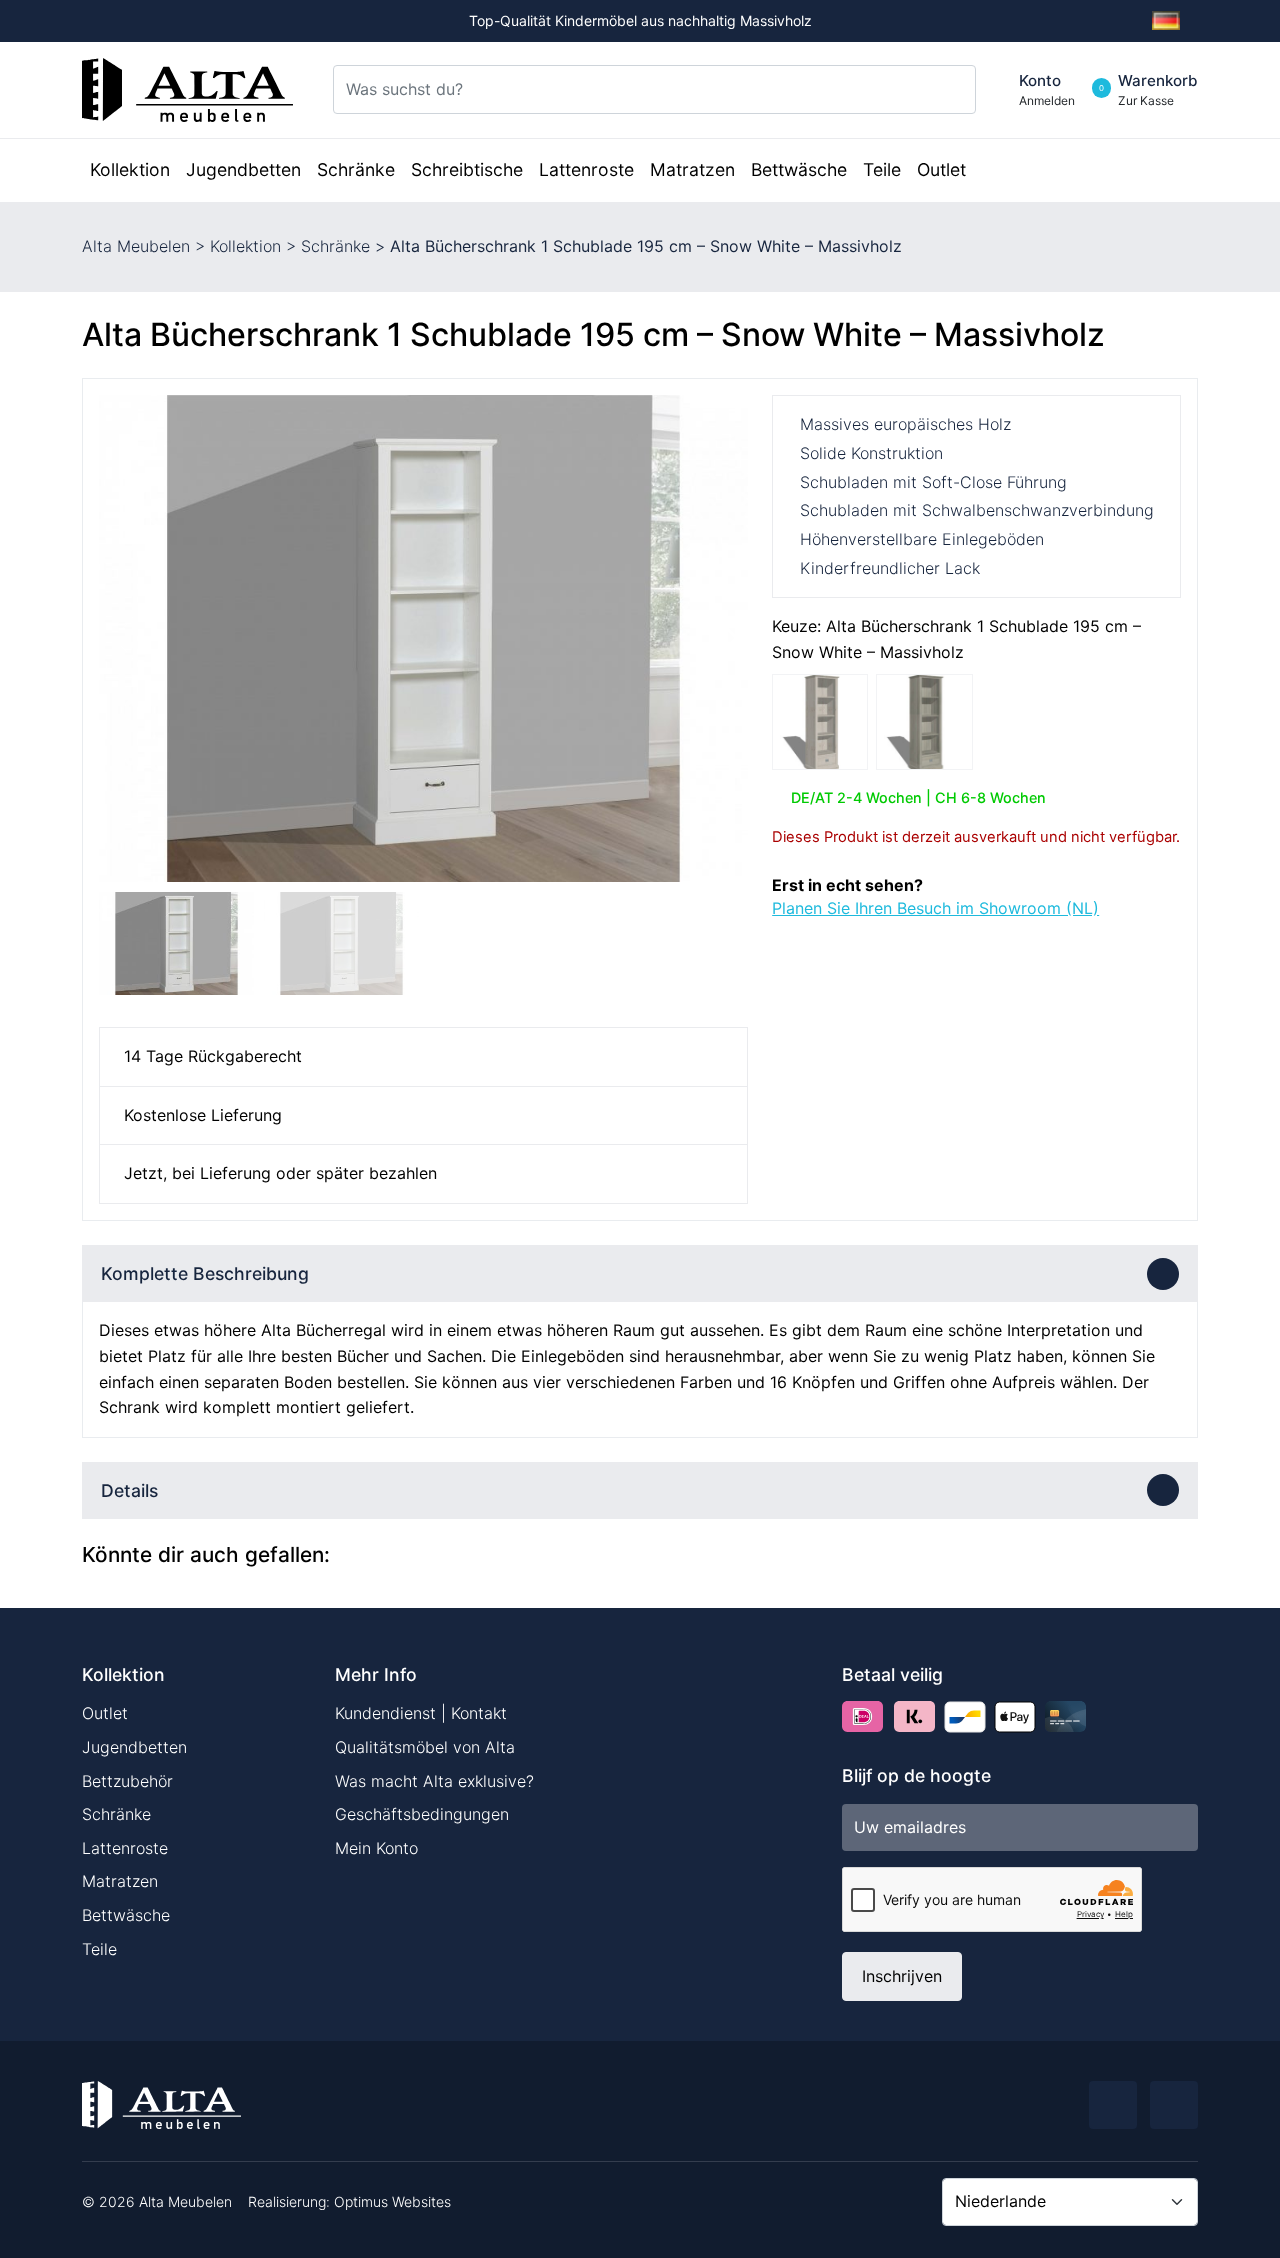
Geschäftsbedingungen (422, 1814)
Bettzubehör (127, 1781)
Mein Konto (376, 1848)
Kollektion (245, 246)
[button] (724, 638)
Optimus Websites (392, 2201)
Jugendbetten (134, 1747)
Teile (99, 1949)
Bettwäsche (126, 1915)
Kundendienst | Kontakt (421, 1713)
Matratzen (120, 1881)
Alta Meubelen (136, 246)
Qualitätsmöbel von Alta (425, 1747)
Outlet (105, 1713)
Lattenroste (125, 1848)
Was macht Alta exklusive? (434, 1781)
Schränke (335, 246)
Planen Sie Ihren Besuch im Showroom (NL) (935, 908)
